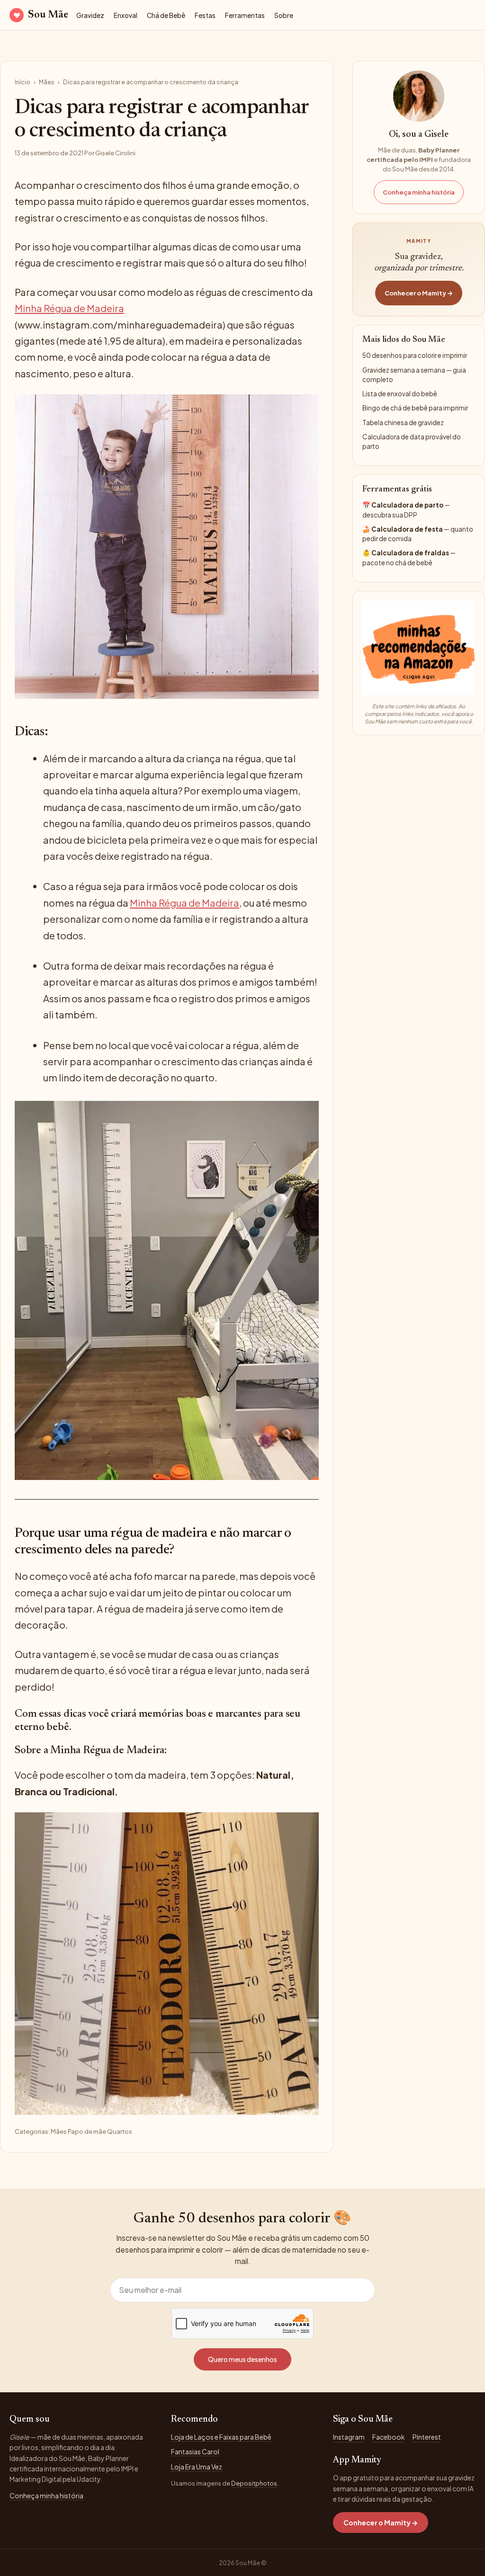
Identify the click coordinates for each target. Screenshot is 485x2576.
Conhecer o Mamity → (419, 293)
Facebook (389, 2437)
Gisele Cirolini (115, 153)
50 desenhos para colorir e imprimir (415, 355)
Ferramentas (245, 15)
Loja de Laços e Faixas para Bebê (221, 2437)
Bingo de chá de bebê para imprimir (415, 408)
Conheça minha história (419, 192)
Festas (205, 15)
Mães (47, 82)
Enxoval (126, 15)
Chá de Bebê (166, 15)
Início (22, 82)
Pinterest (427, 2437)
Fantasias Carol (195, 2451)
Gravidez (90, 15)
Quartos (120, 2131)
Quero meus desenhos (242, 2359)
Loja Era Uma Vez (197, 2467)
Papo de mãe (87, 2131)
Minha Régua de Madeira (69, 308)
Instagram (349, 2437)
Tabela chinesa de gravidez (403, 423)
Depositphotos (254, 2483)
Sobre (284, 15)
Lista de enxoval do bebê (400, 394)
